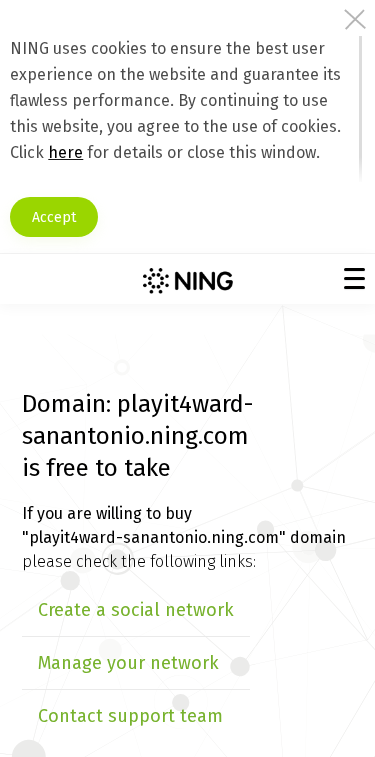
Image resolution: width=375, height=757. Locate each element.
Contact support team (130, 716)
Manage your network (128, 663)
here (65, 152)
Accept (54, 217)
